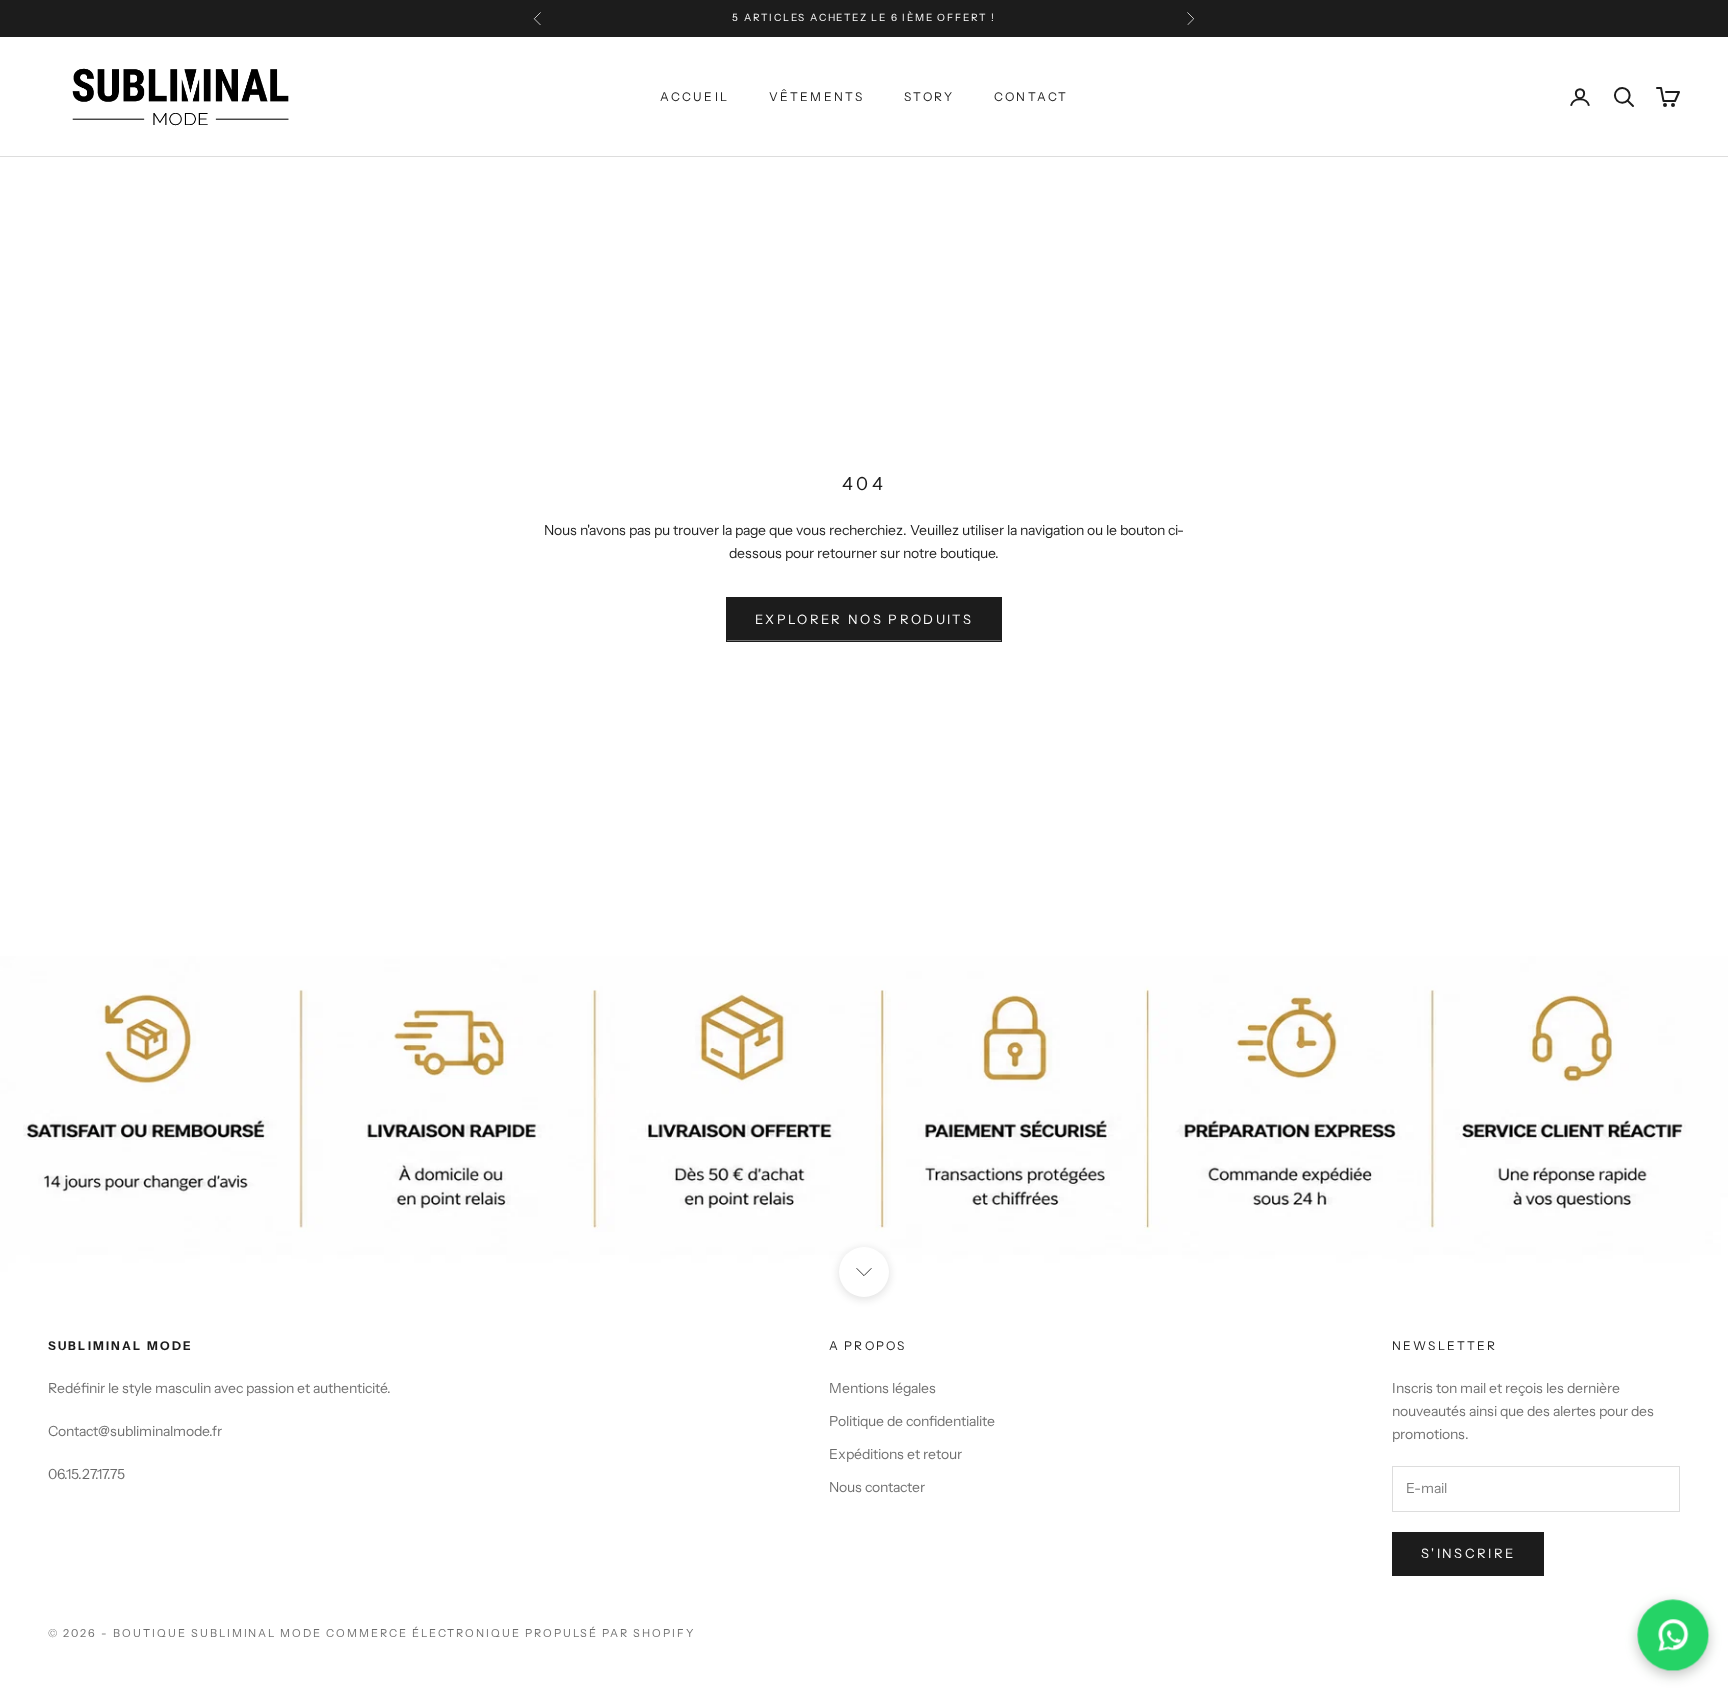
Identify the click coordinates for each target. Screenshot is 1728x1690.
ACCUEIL (694, 96)
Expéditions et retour (895, 1454)
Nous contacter (877, 1487)
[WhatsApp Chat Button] (1673, 1635)
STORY (929, 96)
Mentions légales (882, 1388)
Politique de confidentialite (912, 1421)
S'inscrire (1468, 1553)
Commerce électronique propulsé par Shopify (510, 1633)
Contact (1031, 96)
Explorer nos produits (864, 619)
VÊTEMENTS (816, 96)
